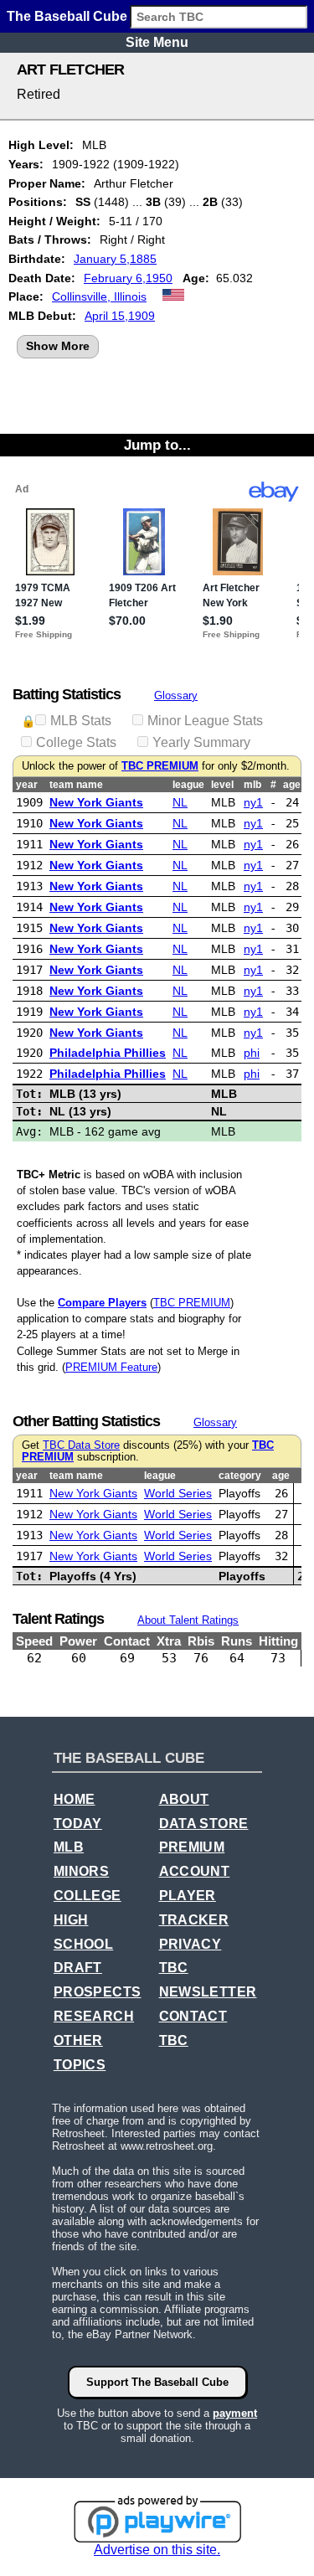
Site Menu (157, 42)
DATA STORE (204, 1824)
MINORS (81, 1871)
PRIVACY (190, 1944)
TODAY (78, 1824)
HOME (75, 1799)
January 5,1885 (115, 259)
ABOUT (184, 1799)
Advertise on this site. (157, 2550)
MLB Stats (81, 721)
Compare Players (102, 1303)
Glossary (176, 696)
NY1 (253, 802)
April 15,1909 (120, 316)
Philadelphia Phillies (108, 1053)
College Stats (76, 742)
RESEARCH (94, 2016)
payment (235, 2413)
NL (180, 802)
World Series (178, 1493)
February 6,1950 (128, 278)
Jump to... (157, 445)
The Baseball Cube (67, 16)
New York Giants (96, 802)
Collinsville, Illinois (99, 296)
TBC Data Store (81, 1445)
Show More (58, 346)
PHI (252, 1053)
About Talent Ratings (188, 1620)
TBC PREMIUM (160, 766)
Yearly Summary (201, 742)
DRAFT (78, 1968)
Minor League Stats (205, 721)
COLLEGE (88, 1896)
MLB (69, 1847)
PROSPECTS (98, 1992)
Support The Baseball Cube (157, 2382)
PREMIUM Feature (111, 1367)
